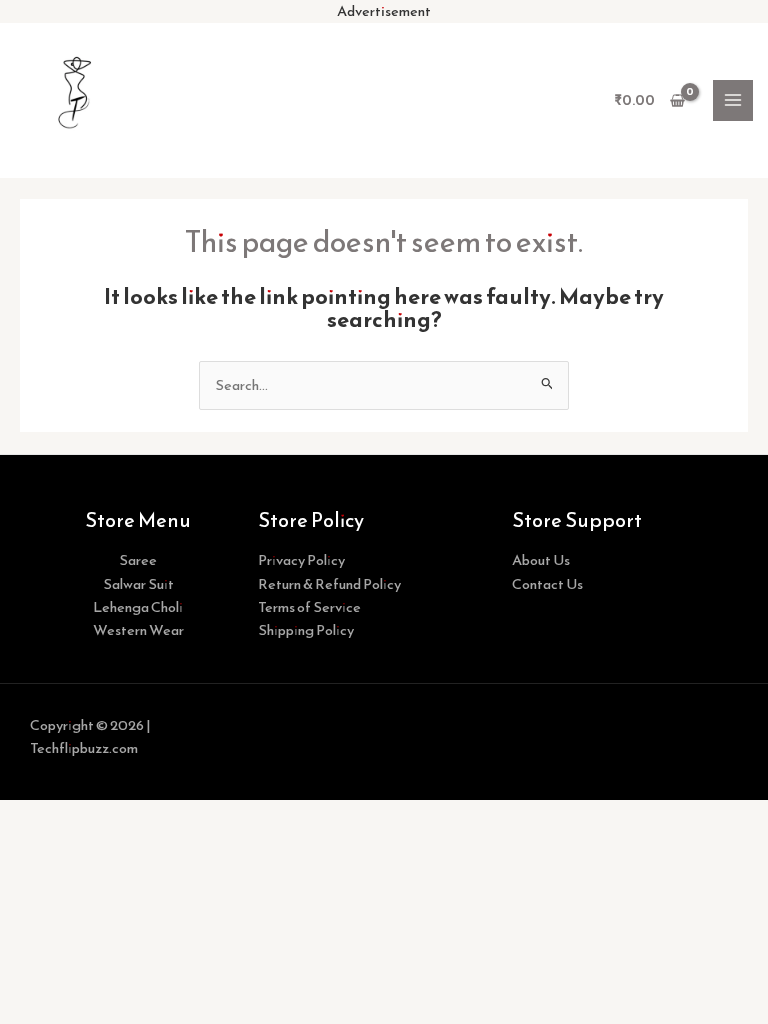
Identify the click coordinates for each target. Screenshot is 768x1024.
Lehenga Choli (138, 607)
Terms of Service (309, 607)
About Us (541, 560)
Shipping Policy (306, 630)
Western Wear (138, 630)
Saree (138, 560)
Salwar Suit (138, 584)
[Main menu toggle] (733, 100)
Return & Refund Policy (329, 584)
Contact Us (547, 584)
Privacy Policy (301, 560)
